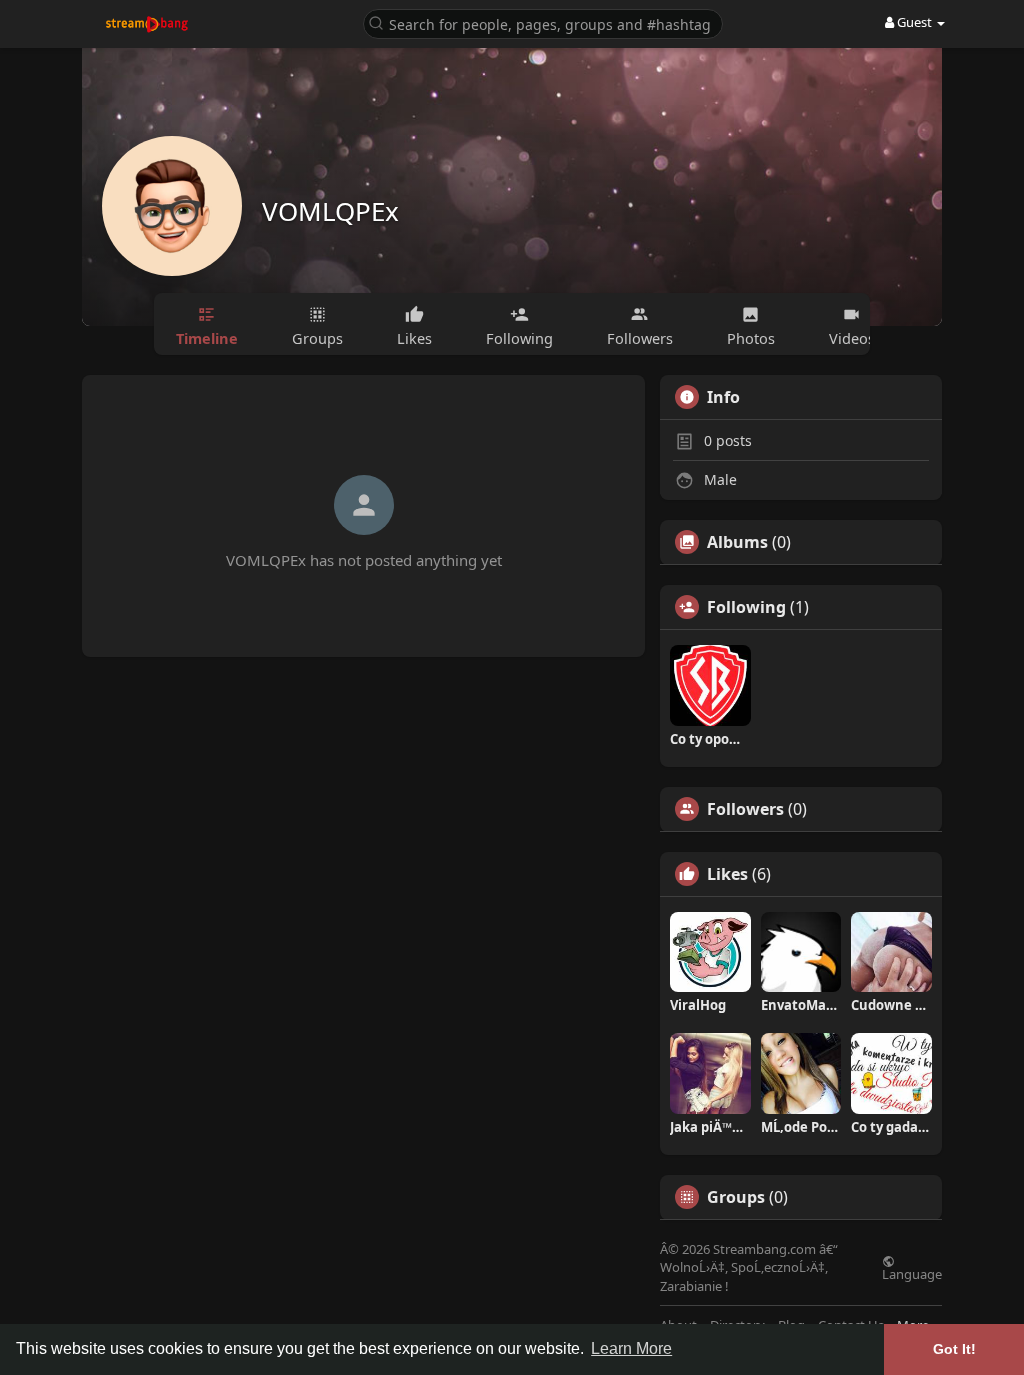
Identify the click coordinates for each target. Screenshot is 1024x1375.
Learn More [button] (631, 1348)
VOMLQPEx (330, 211)
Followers (745, 809)
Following (746, 607)
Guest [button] (914, 22)
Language (912, 1273)
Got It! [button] (954, 1349)
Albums (737, 542)
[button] (543, 22)
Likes (727, 874)
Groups (736, 1197)
